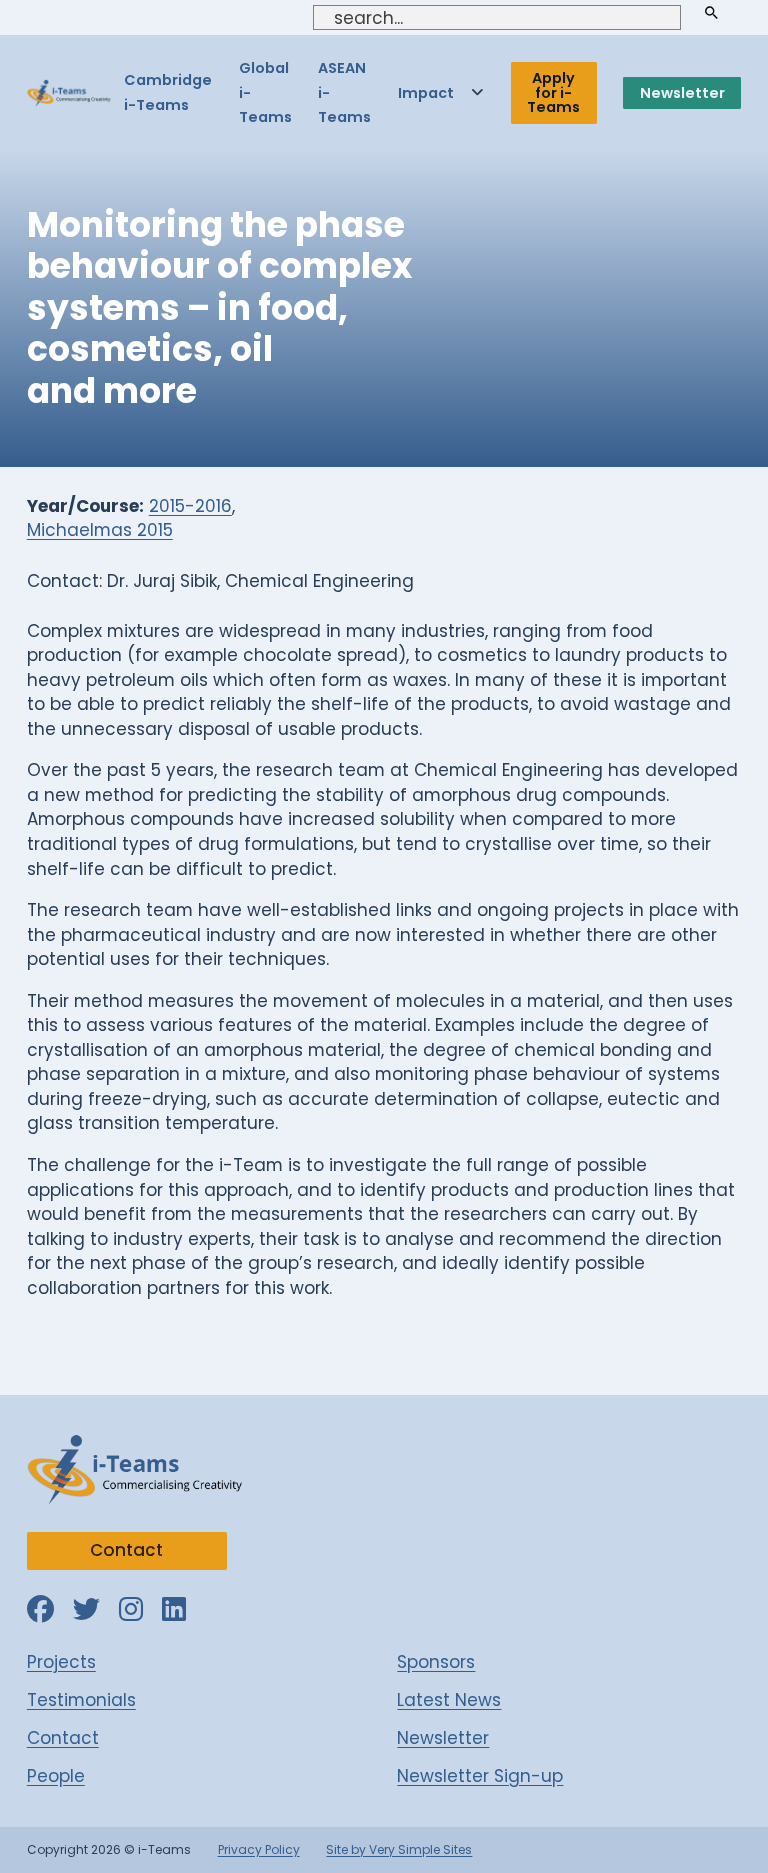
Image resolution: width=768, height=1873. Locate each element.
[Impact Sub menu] (477, 93)
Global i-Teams (265, 92)
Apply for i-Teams (553, 92)
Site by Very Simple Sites (399, 1849)
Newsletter (682, 93)
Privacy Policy (259, 1849)
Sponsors (436, 1662)
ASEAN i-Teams (344, 92)
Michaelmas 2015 (100, 530)
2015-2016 (190, 506)
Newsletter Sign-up (480, 1776)
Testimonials (81, 1700)
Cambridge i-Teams (168, 92)
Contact (126, 1550)
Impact (426, 93)
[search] (711, 13)
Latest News (449, 1700)
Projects (61, 1662)
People (56, 1776)
